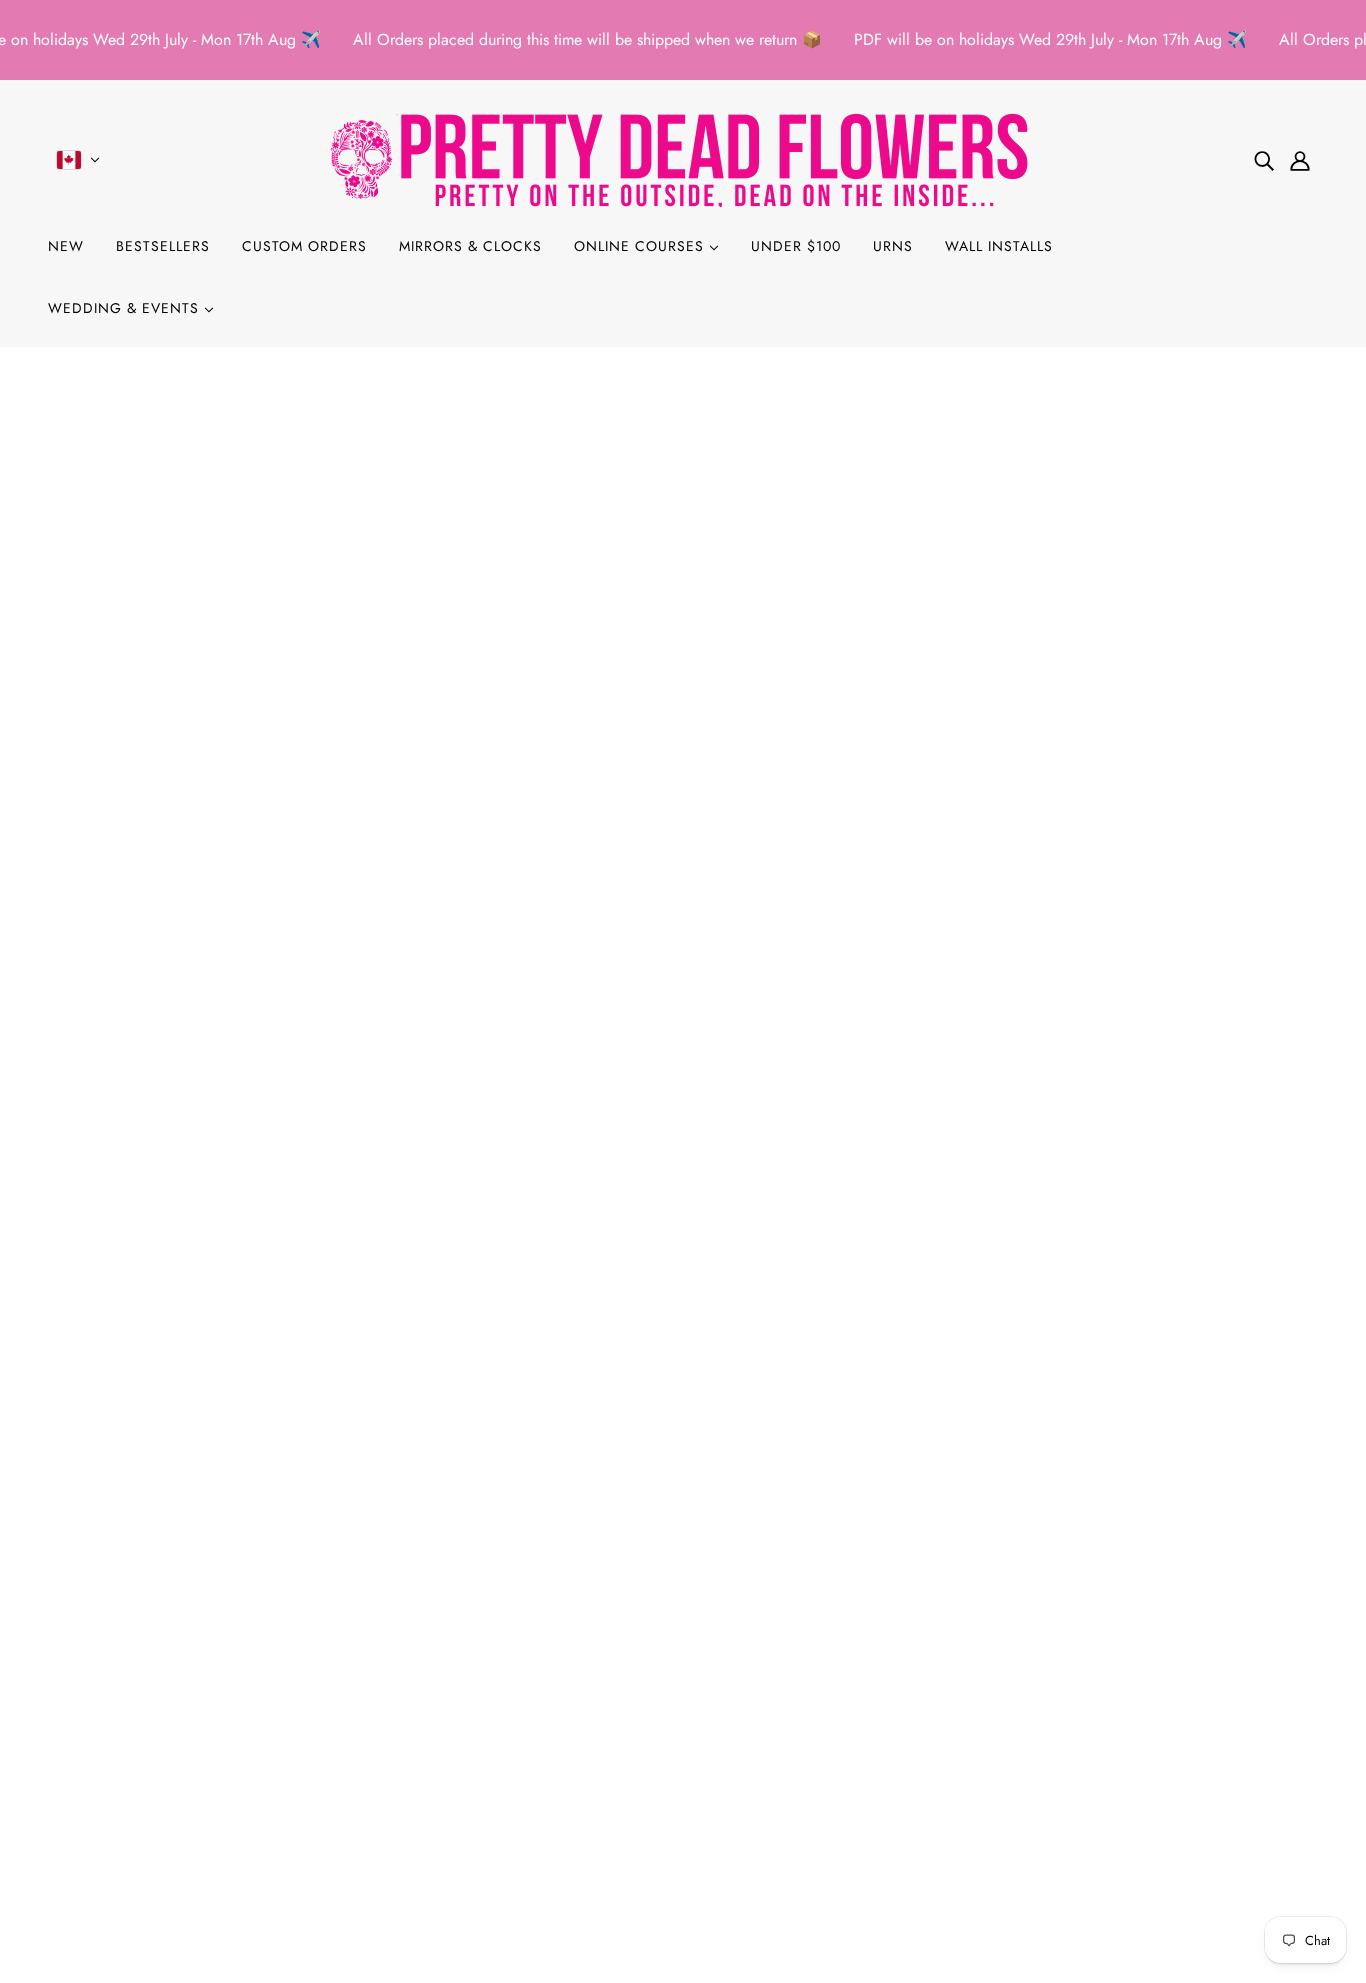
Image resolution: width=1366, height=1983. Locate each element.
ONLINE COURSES (641, 246)
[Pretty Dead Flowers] (683, 159)
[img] (1264, 160)
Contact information (130, 1834)
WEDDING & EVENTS (126, 308)
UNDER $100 (796, 246)
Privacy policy (111, 1762)
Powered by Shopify (683, 1910)
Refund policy (110, 1738)
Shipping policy (117, 1810)
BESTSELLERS (163, 246)
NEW (66, 246)
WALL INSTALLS (999, 246)
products (848, 605)
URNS (893, 246)
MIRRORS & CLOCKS (470, 246)
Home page (631, 605)
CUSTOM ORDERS (304, 246)
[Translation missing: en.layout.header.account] (1300, 160)
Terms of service (117, 1786)
